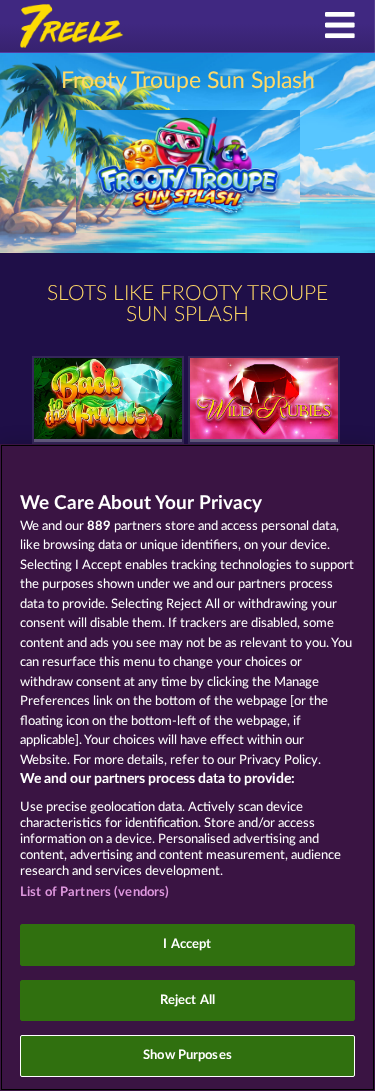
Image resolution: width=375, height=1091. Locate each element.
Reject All (187, 1000)
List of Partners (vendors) (94, 892)
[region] (187, 767)
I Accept (187, 944)
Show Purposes (187, 1055)
